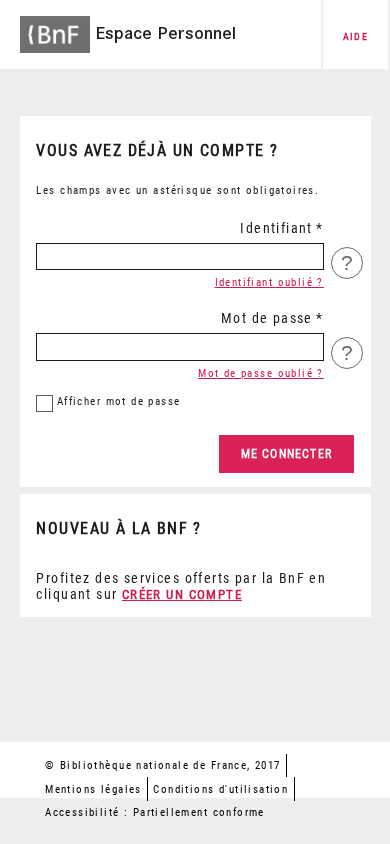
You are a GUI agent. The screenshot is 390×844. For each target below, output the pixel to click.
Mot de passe (267, 318)
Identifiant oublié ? (269, 282)
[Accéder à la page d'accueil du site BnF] (55, 28)
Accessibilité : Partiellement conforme (155, 812)
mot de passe (119, 401)
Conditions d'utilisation (220, 789)
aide (356, 36)
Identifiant (276, 228)
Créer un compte (182, 594)
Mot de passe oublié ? (261, 373)
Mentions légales (93, 789)
